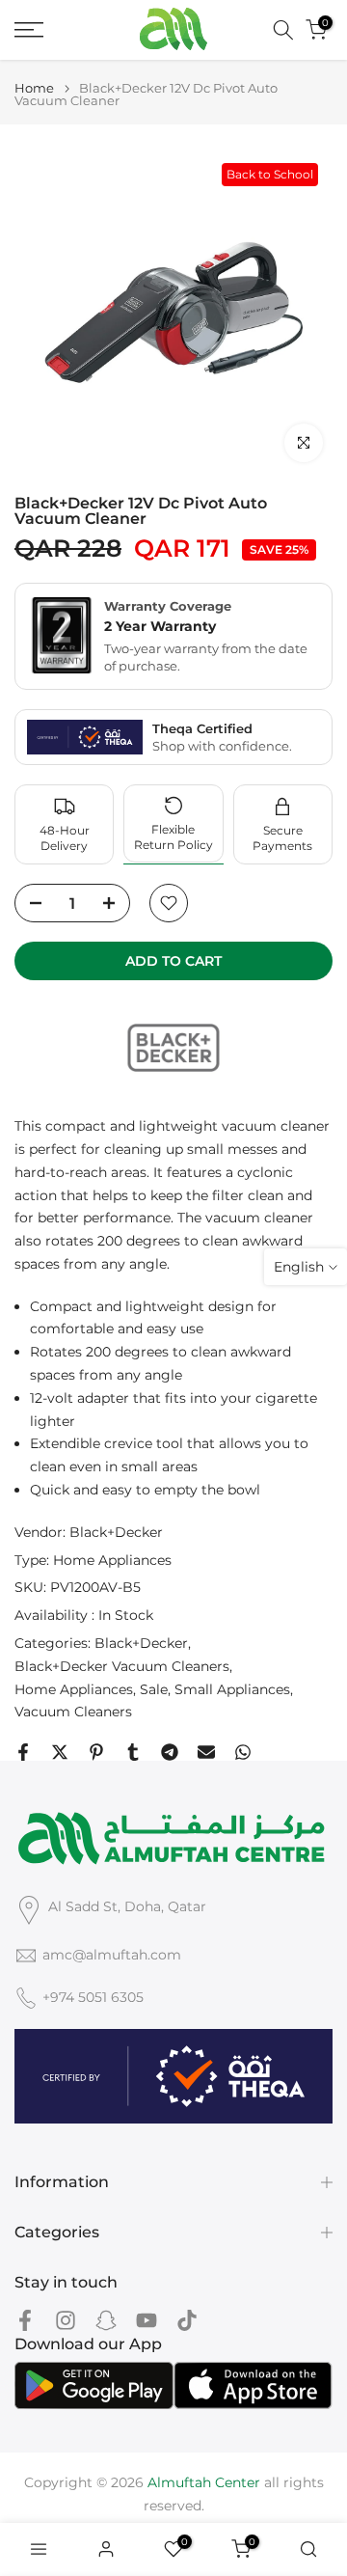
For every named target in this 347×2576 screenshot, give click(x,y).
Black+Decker (116, 1532)
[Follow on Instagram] (66, 2320)
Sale (154, 1689)
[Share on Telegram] (170, 1752)
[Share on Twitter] (60, 1752)
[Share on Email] (206, 1752)
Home (34, 88)
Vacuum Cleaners (73, 1712)
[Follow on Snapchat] (106, 2320)
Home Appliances (112, 1560)
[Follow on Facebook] (25, 2320)
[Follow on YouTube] (147, 2320)
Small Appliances (232, 1689)
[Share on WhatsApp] (243, 1752)
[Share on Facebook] (23, 1752)
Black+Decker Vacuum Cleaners (122, 1666)
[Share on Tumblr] (133, 1752)
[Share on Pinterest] (96, 1752)
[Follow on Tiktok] (187, 2320)
